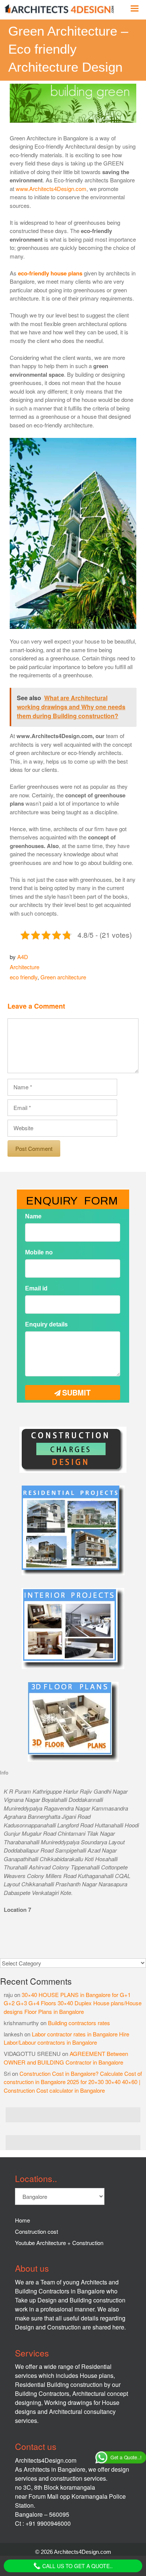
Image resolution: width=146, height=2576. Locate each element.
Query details (40, 1319)
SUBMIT (76, 1383)
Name (30, 1220)
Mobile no (36, 1253)
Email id (33, 1286)
